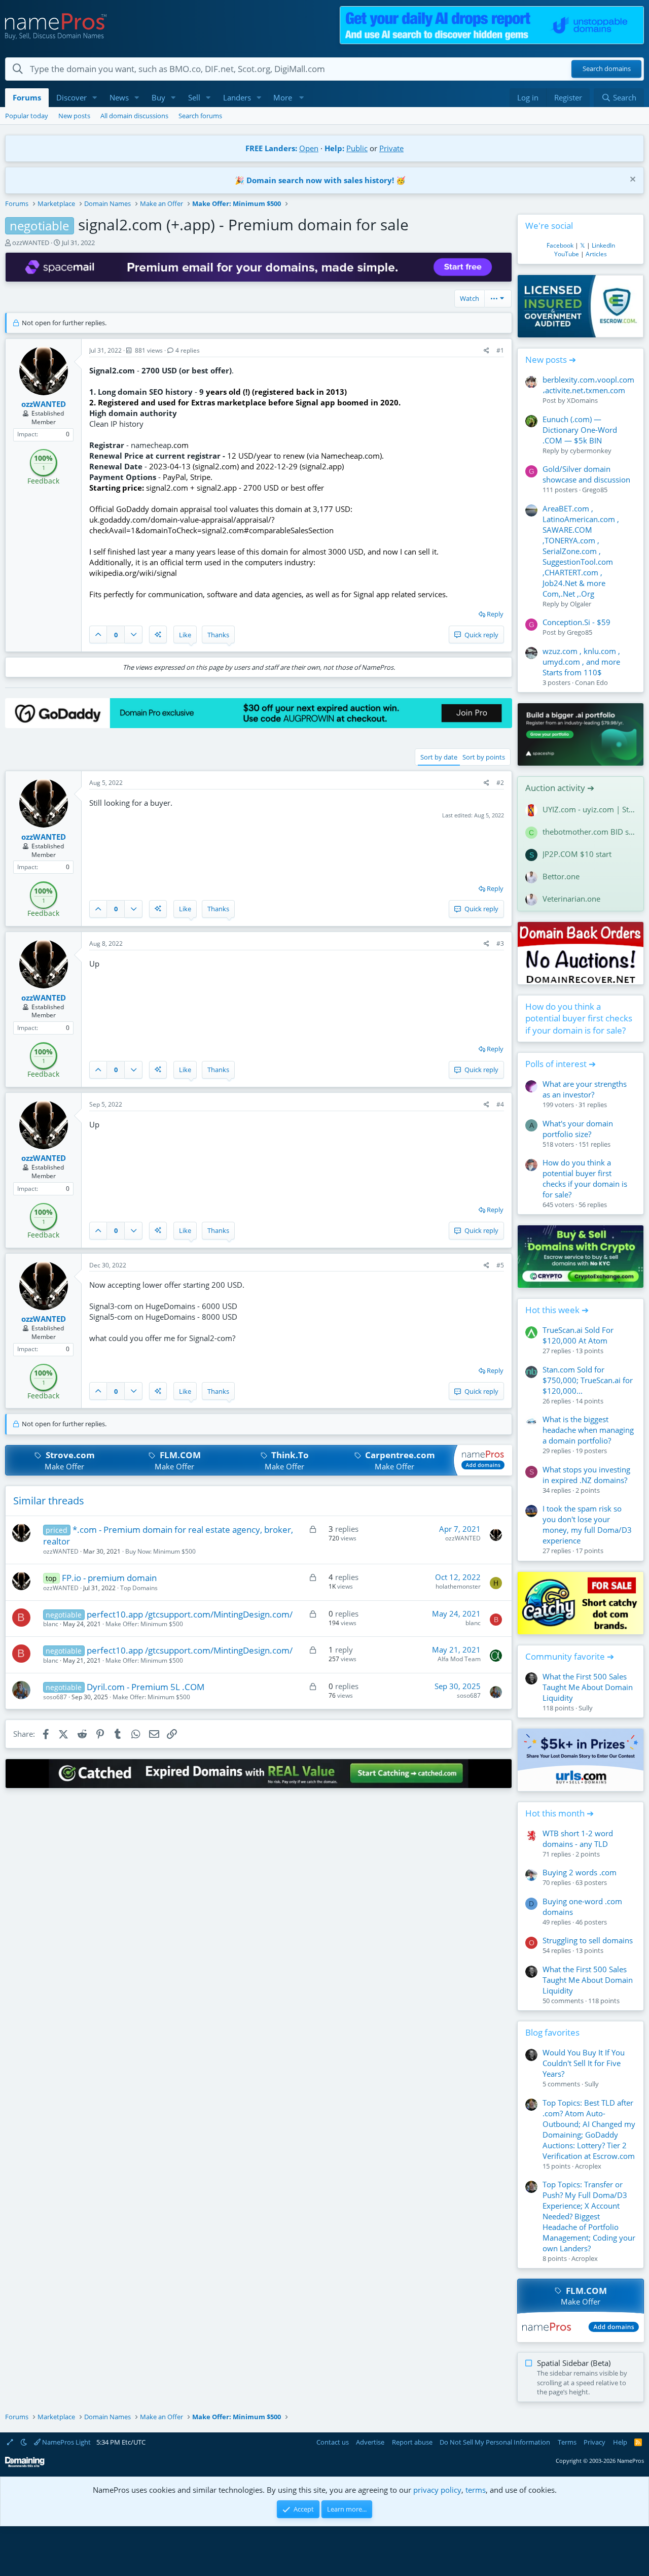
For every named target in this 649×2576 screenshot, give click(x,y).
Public (357, 148)
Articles (596, 254)
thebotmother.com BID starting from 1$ (589, 832)
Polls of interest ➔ (561, 1064)
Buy (158, 97)
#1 (500, 350)
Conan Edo (591, 682)
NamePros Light (66, 2442)
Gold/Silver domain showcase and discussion (586, 474)
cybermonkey (591, 451)
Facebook (560, 245)
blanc (51, 1624)
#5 (500, 1265)
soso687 (55, 1697)
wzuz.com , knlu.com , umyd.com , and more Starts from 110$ (581, 662)
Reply (495, 614)
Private (391, 148)
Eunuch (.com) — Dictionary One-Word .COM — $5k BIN (580, 430)
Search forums (200, 116)
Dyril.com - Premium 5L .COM (146, 1687)
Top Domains (139, 1588)
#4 (500, 1104)
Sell (194, 97)
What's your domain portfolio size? (578, 1129)
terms (476, 2490)
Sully (586, 1708)
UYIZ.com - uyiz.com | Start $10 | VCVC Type (589, 809)
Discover (71, 97)
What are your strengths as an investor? (585, 1089)
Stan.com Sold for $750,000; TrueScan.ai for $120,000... (588, 1380)
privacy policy (437, 2490)
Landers (237, 97)
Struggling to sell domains (588, 1940)
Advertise (370, 2442)
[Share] (486, 351)
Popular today (27, 116)
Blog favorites (552, 2032)
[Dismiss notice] (632, 180)
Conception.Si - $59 (576, 622)
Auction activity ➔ (560, 788)
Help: (334, 148)
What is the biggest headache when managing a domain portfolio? (588, 1430)
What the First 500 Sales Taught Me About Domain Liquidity (588, 1687)
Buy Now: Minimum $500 (160, 1551)
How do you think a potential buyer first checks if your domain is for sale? (579, 1019)
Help (620, 2442)
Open (309, 148)
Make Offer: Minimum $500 (144, 1624)
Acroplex (588, 2166)
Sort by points (484, 757)
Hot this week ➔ (557, 1310)
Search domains (607, 69)
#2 (500, 783)
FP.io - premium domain (109, 1578)
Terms (567, 2442)
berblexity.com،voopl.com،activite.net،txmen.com (588, 385)
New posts (74, 116)
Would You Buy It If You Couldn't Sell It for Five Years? (584, 2063)
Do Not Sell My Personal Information (495, 2442)
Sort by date (439, 757)
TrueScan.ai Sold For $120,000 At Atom (578, 1335)
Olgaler (581, 604)
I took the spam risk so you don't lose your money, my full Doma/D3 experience (587, 1524)
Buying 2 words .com (580, 1872)
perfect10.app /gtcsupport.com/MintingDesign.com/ (190, 1614)
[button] (95, 98)
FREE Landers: (271, 148)
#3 (500, 943)
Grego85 (595, 490)
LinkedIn (603, 245)
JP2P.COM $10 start (577, 854)
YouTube (567, 254)
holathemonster (458, 1586)
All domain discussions (134, 116)
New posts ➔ (551, 359)
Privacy (594, 2442)
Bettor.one (561, 876)
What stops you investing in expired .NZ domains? (586, 1475)
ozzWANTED (31, 243)
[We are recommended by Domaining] (25, 2465)
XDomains (582, 400)
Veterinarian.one (571, 899)
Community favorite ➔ (570, 1656)
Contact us (333, 2442)
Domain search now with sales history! (320, 180)
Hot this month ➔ (560, 1813)
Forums (27, 97)
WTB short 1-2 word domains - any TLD (578, 1839)
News (119, 97)
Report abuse (412, 2442)
